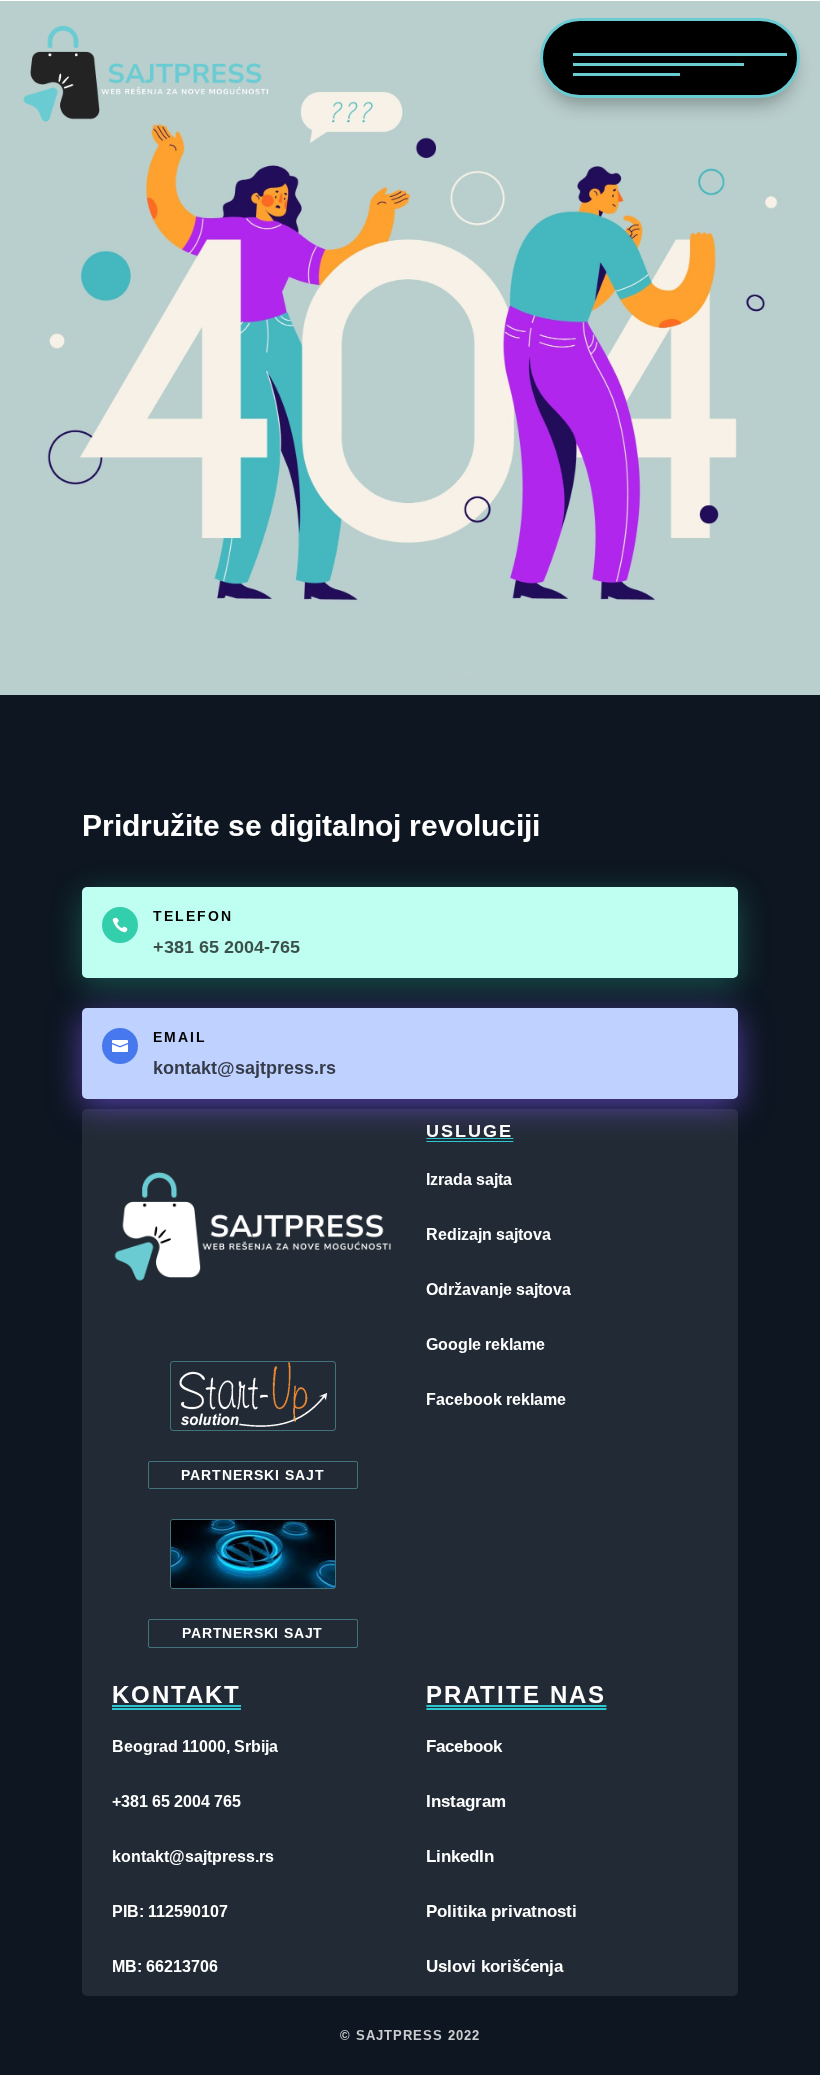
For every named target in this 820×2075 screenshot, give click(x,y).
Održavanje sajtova (498, 1289)
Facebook (464, 1746)
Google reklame (485, 1344)
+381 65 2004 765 (176, 1801)
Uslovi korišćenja (494, 1966)
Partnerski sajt (253, 1475)
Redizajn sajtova (488, 1234)
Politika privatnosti (501, 1911)
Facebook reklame (496, 1399)
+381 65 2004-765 (226, 947)
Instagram (466, 1801)
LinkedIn (460, 1856)
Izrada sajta (469, 1179)
